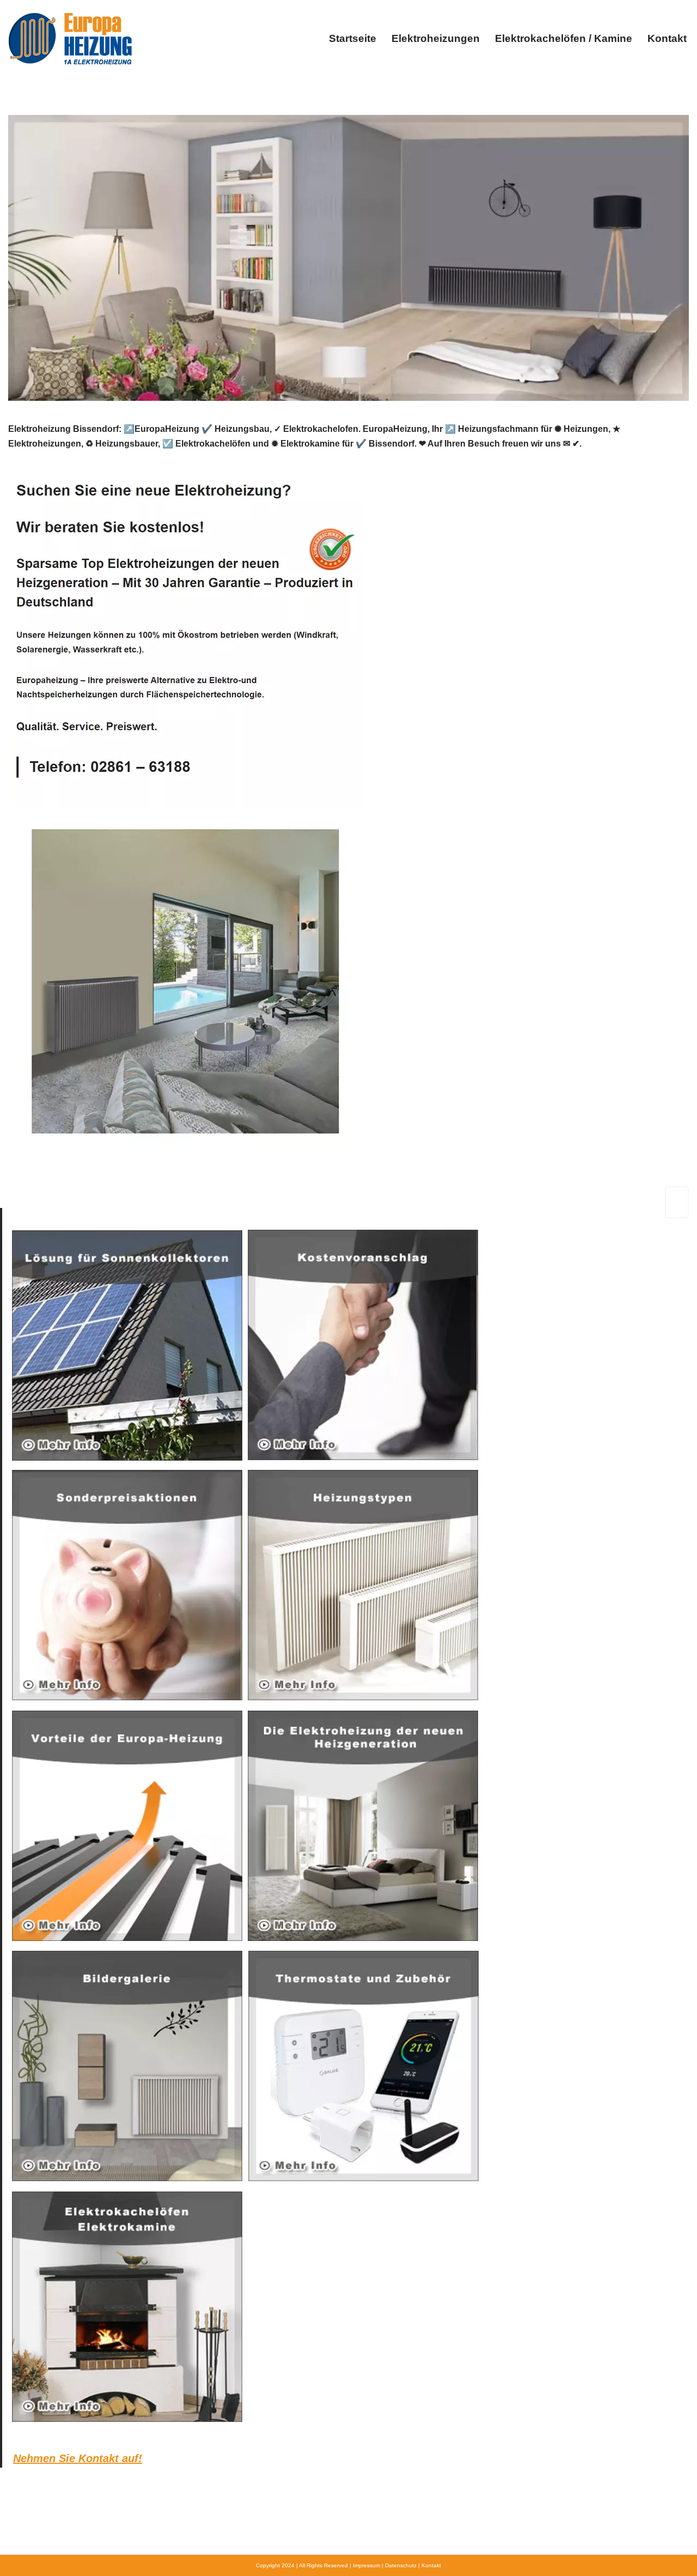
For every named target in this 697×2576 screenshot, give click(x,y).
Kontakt (667, 38)
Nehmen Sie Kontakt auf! (78, 2458)
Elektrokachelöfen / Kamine (564, 38)
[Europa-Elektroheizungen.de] (70, 38)
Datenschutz (401, 2565)
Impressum (366, 2565)
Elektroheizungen (436, 38)
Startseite (353, 38)
